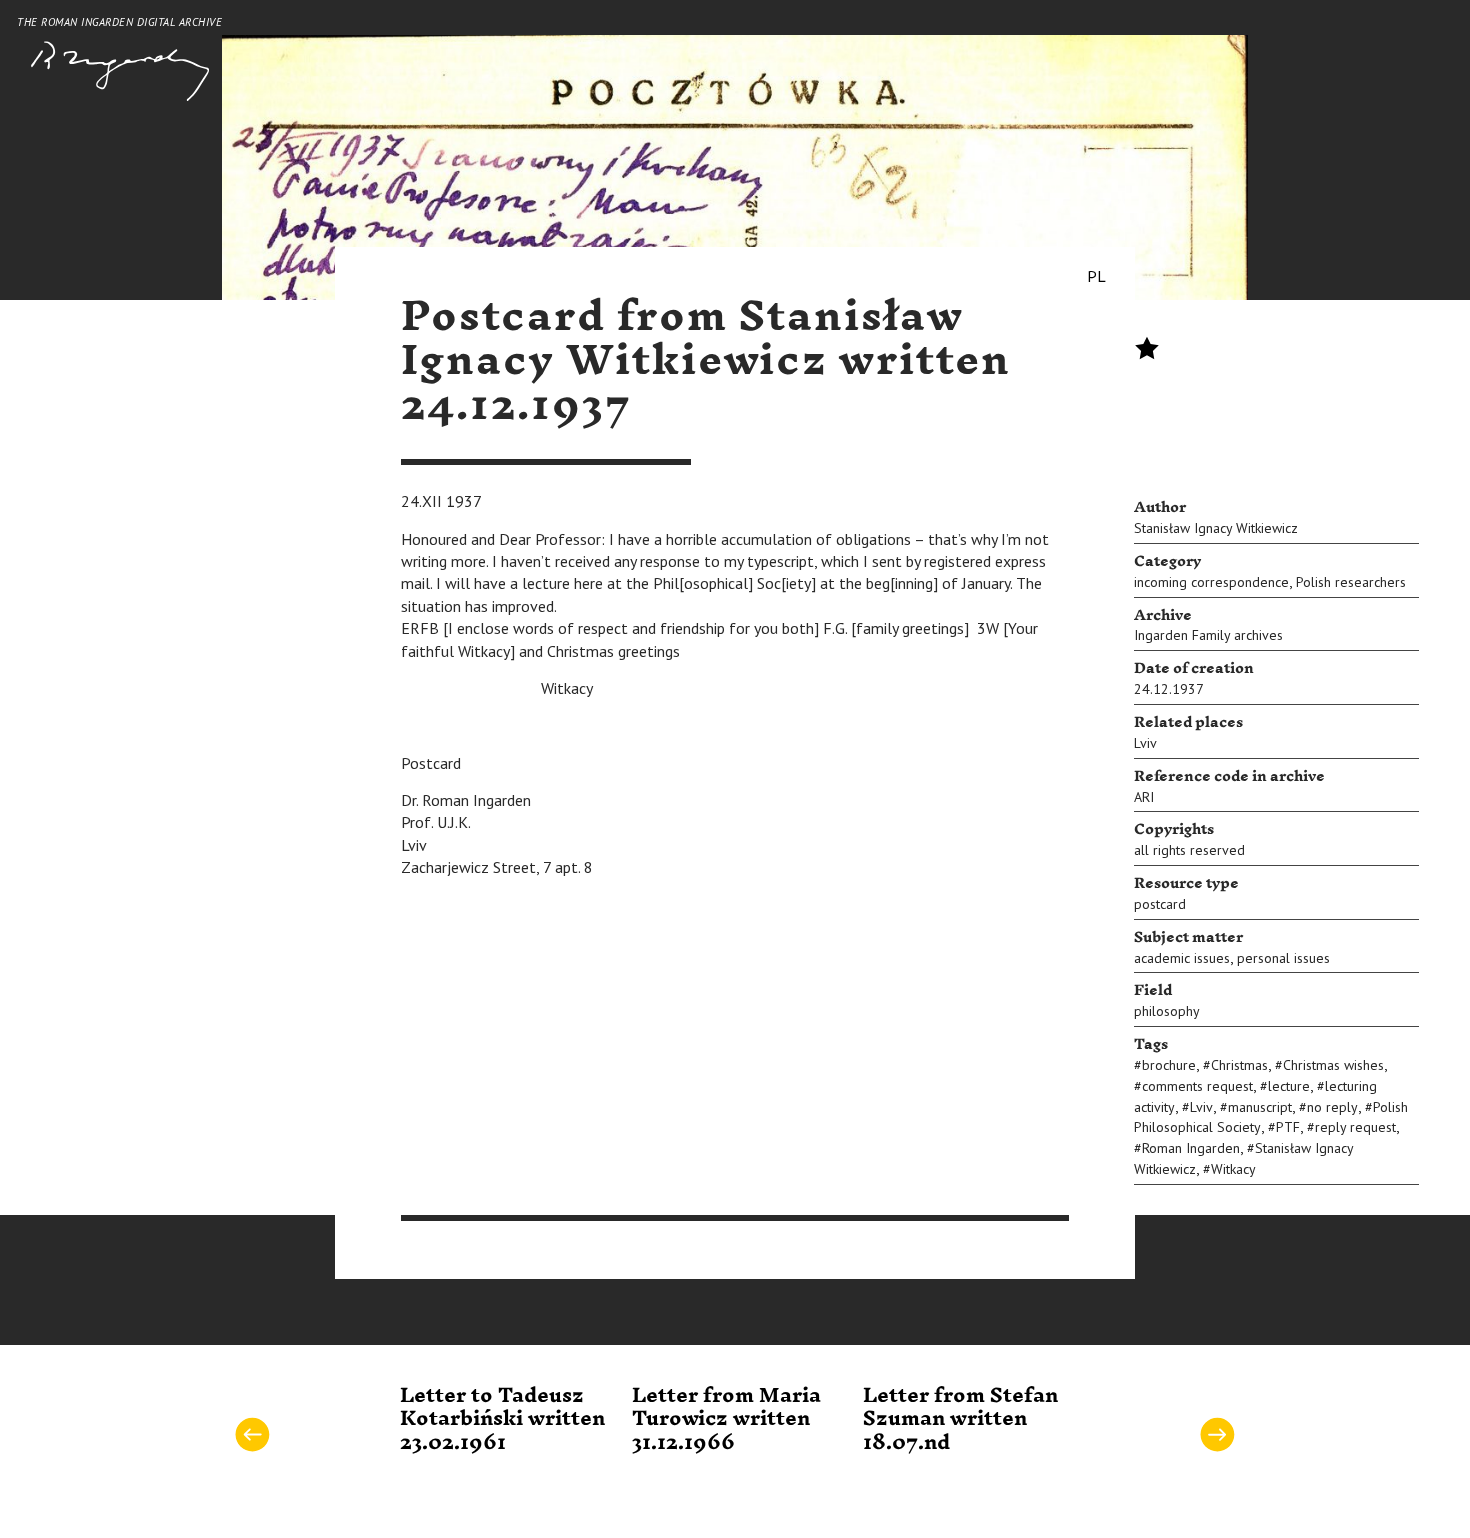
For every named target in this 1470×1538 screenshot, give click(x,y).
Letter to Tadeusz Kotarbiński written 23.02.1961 (502, 1419)
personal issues (1283, 958)
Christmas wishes (1333, 1065)
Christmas (1239, 1065)
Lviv (1145, 743)
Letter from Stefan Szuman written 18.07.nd (960, 1419)
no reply (1332, 1107)
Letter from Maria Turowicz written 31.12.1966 (726, 1419)
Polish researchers (1351, 582)
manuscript (1260, 1107)
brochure (1169, 1065)
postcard (1160, 904)
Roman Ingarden (1191, 1148)
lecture (1289, 1086)
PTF (1288, 1127)
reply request (1355, 1127)
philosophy (1167, 1011)
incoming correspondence (1211, 582)
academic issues (1182, 958)
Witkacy (1233, 1169)
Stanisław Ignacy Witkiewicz (1216, 528)
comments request (1197, 1086)
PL (1096, 276)
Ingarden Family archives (1208, 635)
